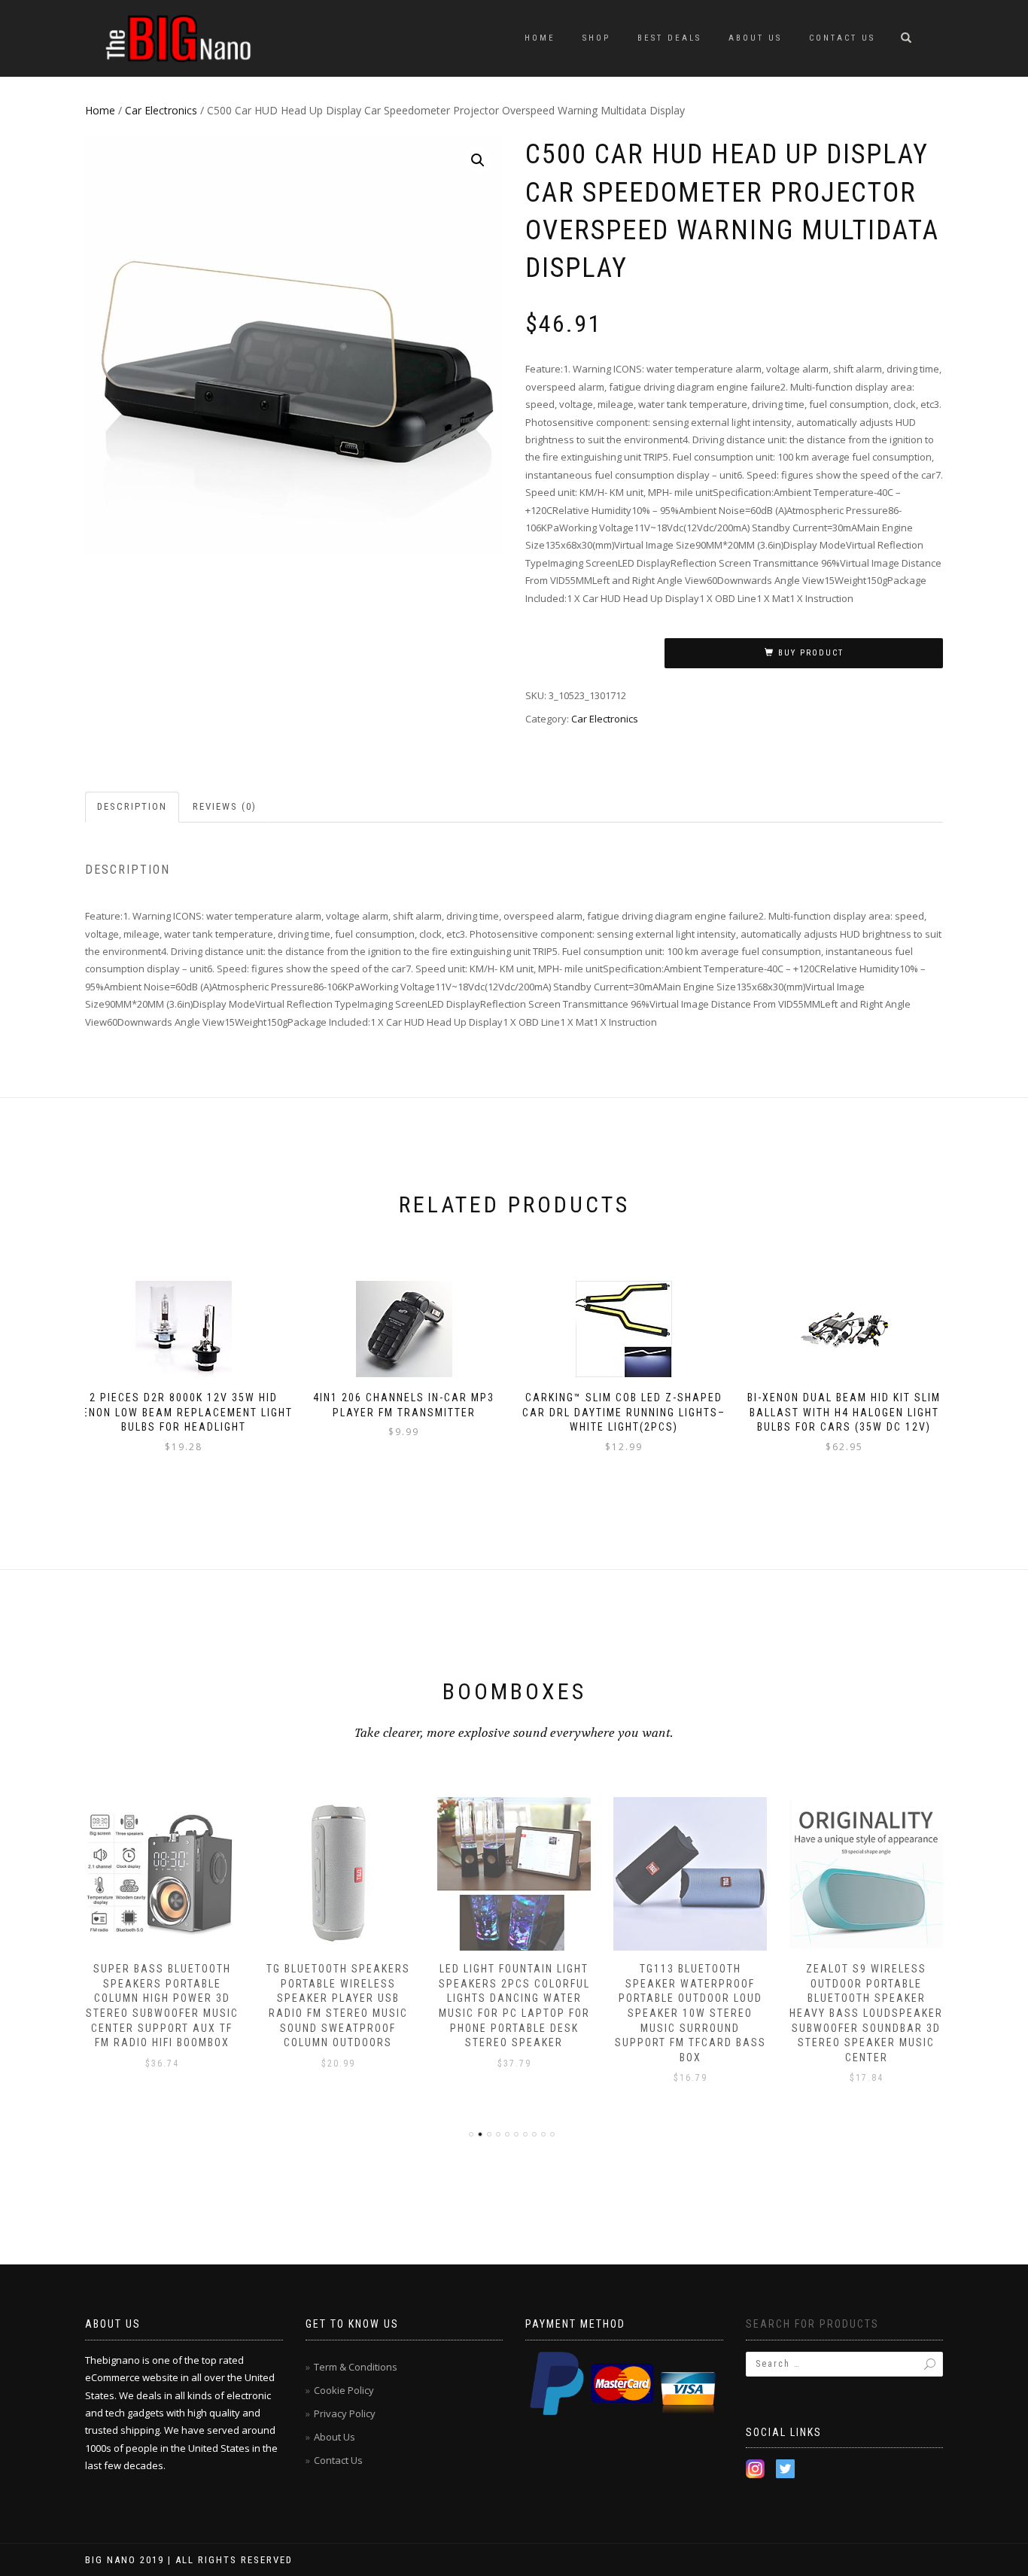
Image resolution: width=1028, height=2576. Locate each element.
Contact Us (842, 38)
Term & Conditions (356, 2367)
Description (132, 806)
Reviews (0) (225, 806)
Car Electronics (161, 110)
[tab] (133, 807)
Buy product (811, 653)
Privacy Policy (345, 2413)
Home (540, 38)
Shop (596, 38)
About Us (755, 38)
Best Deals (669, 38)
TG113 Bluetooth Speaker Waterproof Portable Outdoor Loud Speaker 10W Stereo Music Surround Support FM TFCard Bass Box (690, 2013)
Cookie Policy (344, 2390)
